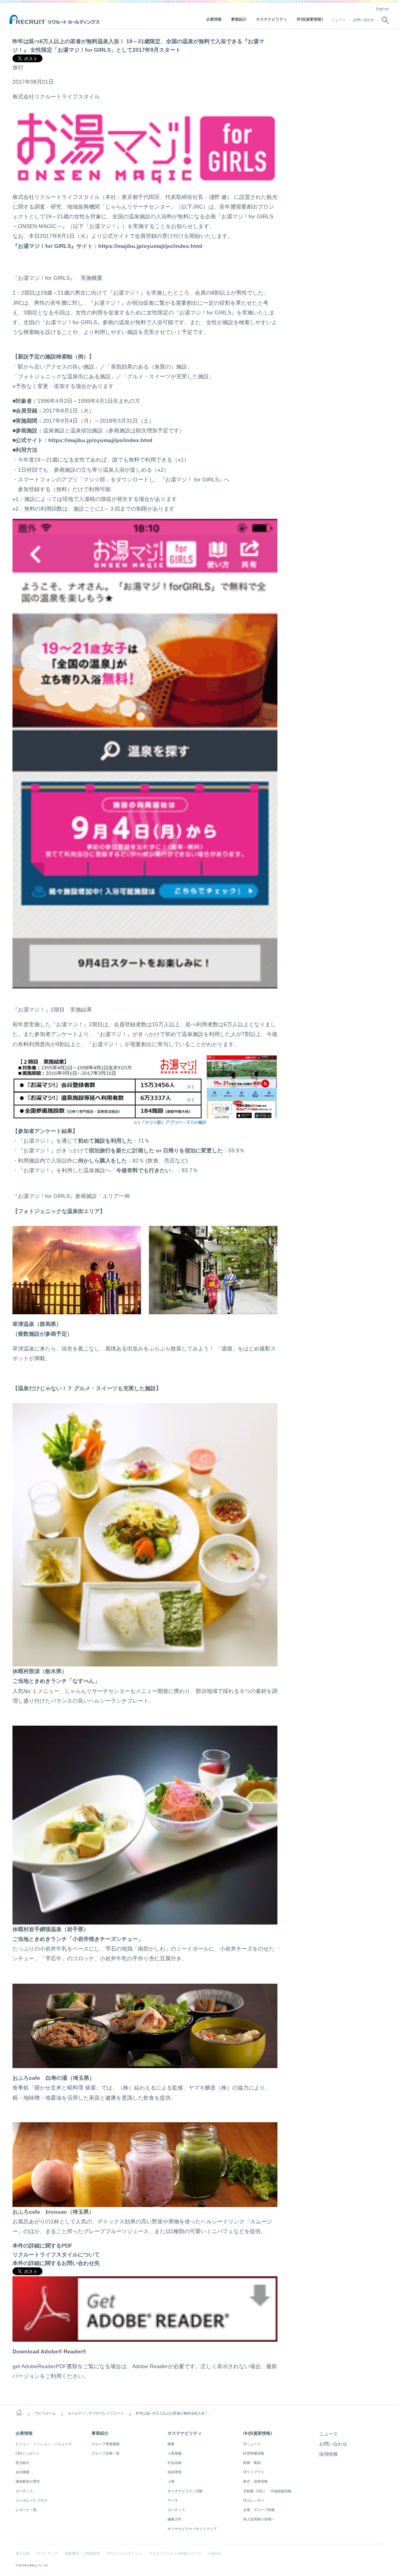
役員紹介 (23, 2463)
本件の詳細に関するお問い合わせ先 (56, 2263)
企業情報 (214, 19)
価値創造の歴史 (28, 2481)
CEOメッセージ (27, 2453)
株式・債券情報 (255, 2481)
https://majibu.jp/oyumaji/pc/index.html (150, 246)
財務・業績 (252, 2463)
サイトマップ (47, 2553)
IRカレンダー (254, 2500)
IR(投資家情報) (310, 19)
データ (173, 2500)
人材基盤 (175, 2453)
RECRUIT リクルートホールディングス (55, 20)
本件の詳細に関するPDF (42, 2246)
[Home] (19, 2413)
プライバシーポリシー (124, 2553)
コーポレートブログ (31, 2500)
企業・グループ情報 (259, 2510)
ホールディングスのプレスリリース (96, 2413)
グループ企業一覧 (106, 2453)
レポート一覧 (26, 2510)
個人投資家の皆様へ (259, 2519)
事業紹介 (239, 19)
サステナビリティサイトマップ (192, 2529)
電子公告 (23, 2553)
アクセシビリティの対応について (175, 2553)
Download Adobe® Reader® (49, 2351)
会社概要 (23, 2472)
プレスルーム (45, 2413)
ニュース (339, 20)
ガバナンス (24, 2491)
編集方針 (175, 2519)
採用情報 (328, 2454)
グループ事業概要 (106, 2444)
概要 (171, 2444)
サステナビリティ (272, 19)
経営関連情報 (254, 2453)
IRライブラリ (254, 2472)
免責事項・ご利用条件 (82, 2553)
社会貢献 (175, 2463)
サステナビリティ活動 (185, 2491)
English (382, 9)
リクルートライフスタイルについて (56, 2255)
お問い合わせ (364, 20)
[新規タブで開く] (145, 2337)
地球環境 (175, 2472)
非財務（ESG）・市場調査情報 (267, 2491)
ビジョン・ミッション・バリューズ (44, 2444)
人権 (171, 2481)
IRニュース (252, 2444)
